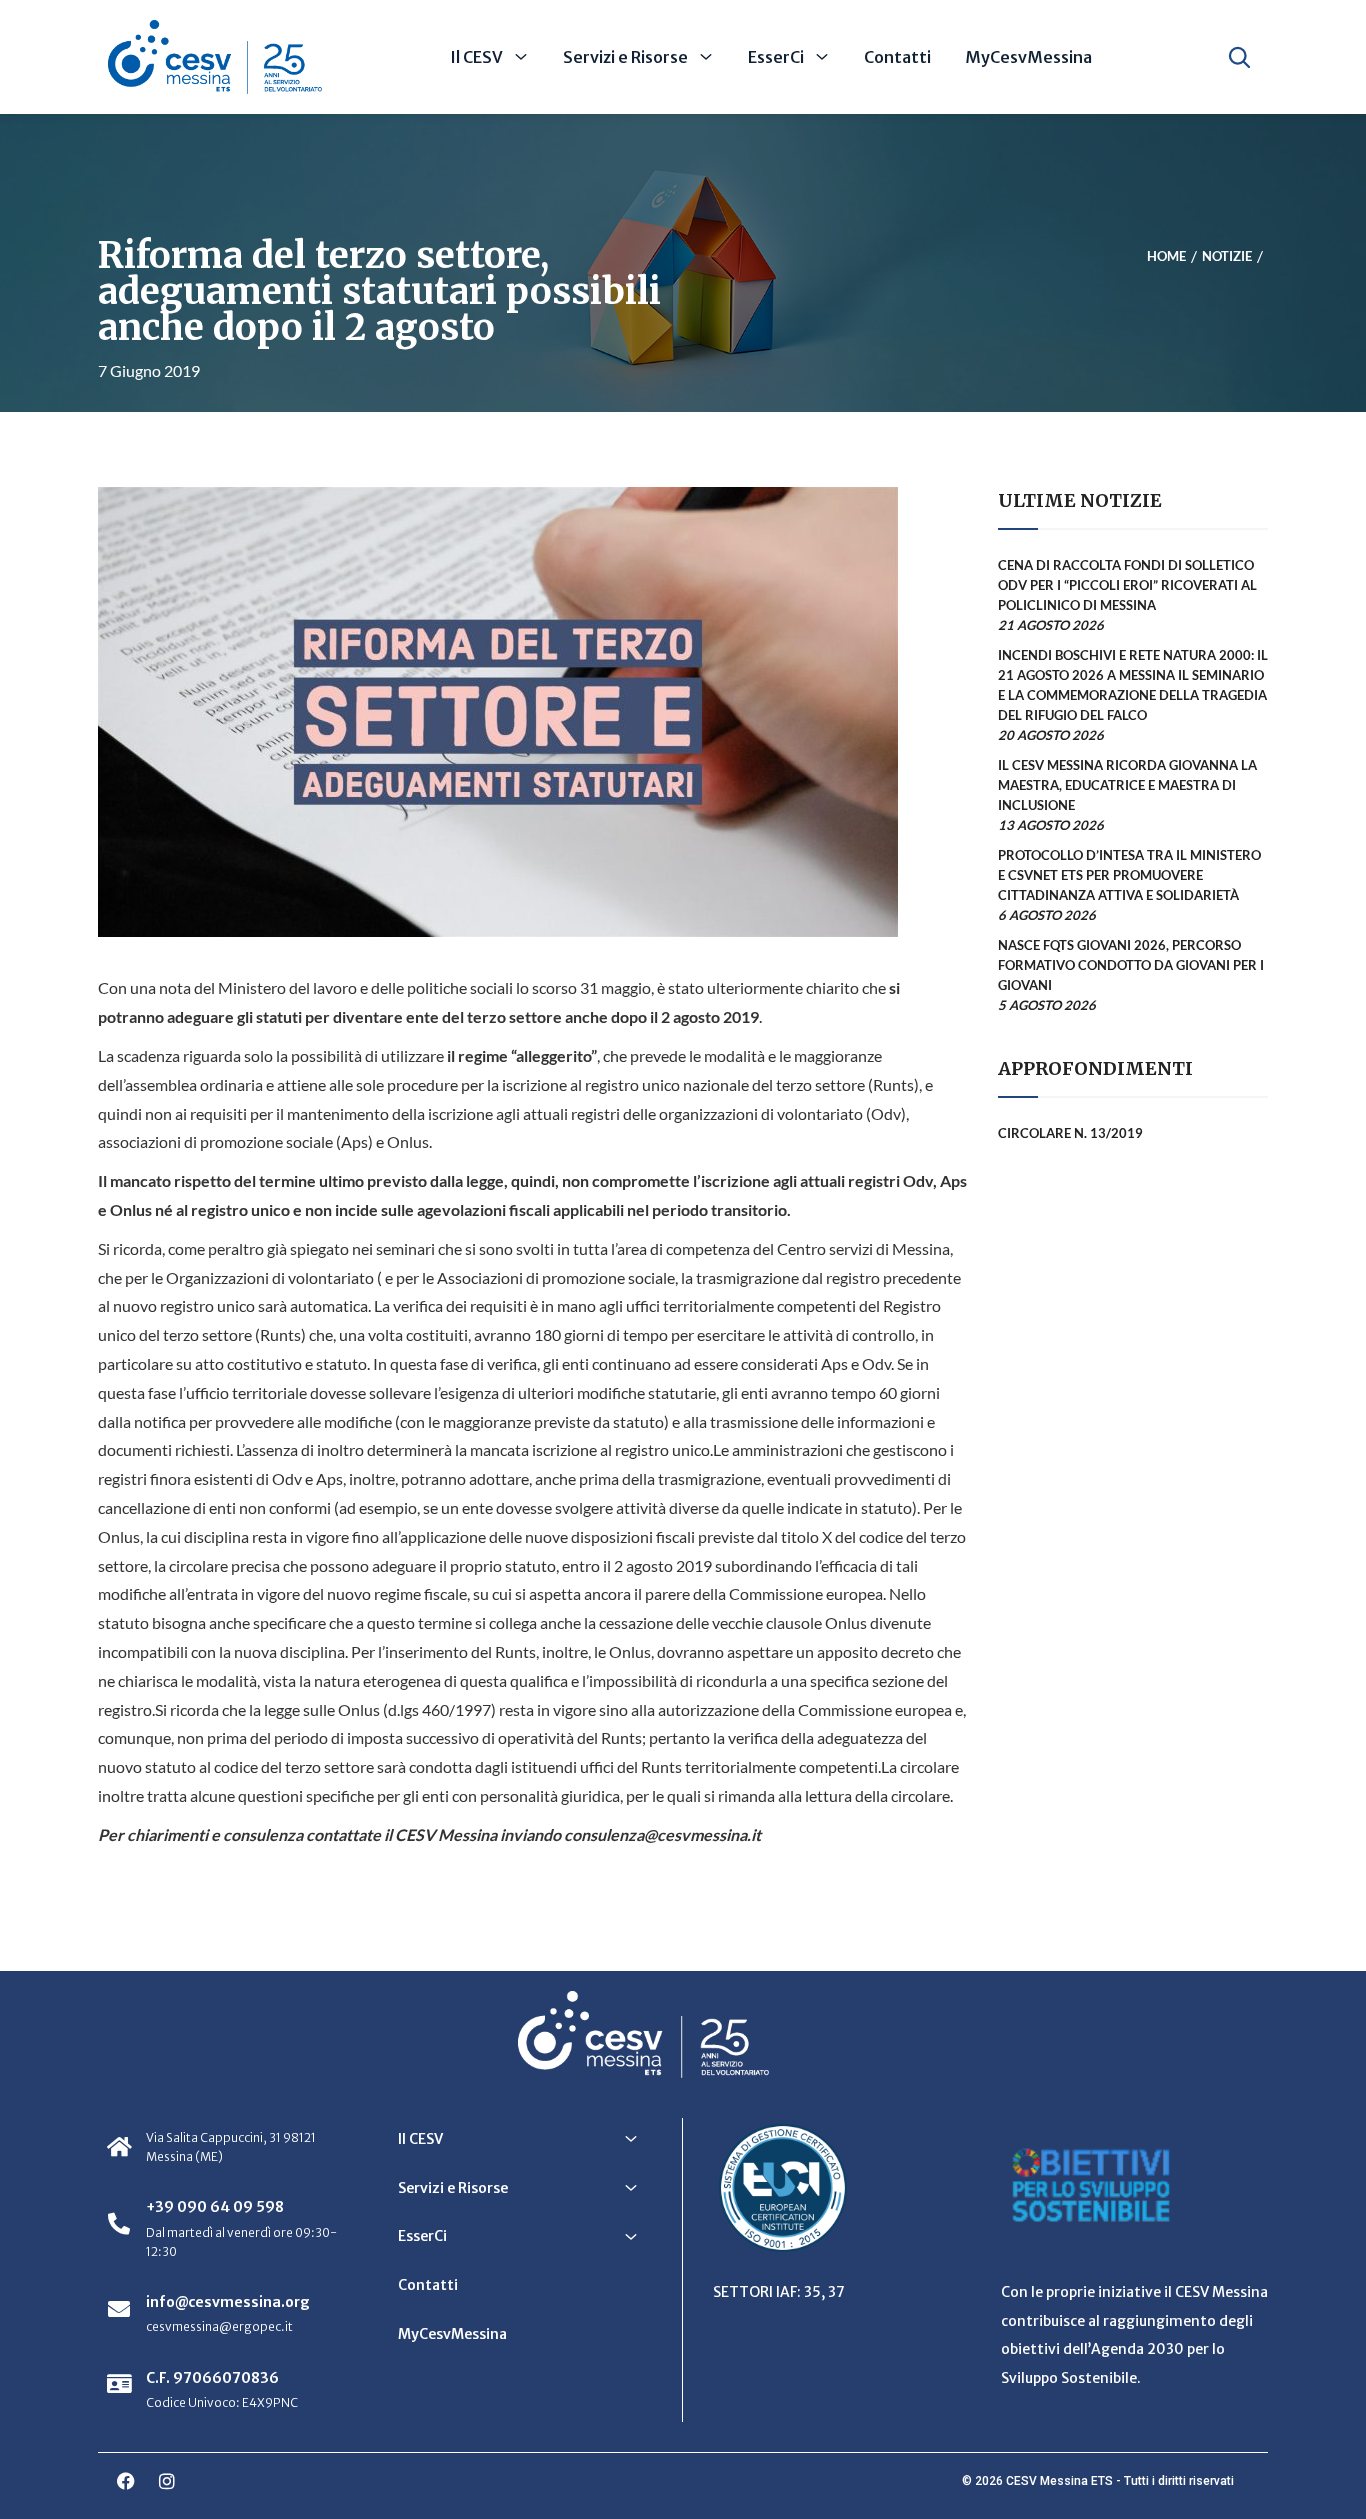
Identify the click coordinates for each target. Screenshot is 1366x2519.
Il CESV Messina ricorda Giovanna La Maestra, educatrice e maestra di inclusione (1127, 785)
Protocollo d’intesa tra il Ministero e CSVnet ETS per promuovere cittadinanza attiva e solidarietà (1129, 875)
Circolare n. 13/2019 (1070, 1133)
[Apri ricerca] (1239, 57)
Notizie (1227, 257)
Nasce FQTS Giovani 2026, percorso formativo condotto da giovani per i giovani (1131, 965)
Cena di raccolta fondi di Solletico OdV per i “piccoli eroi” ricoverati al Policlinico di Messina (1127, 585)
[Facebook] (126, 2481)
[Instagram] (167, 2481)
